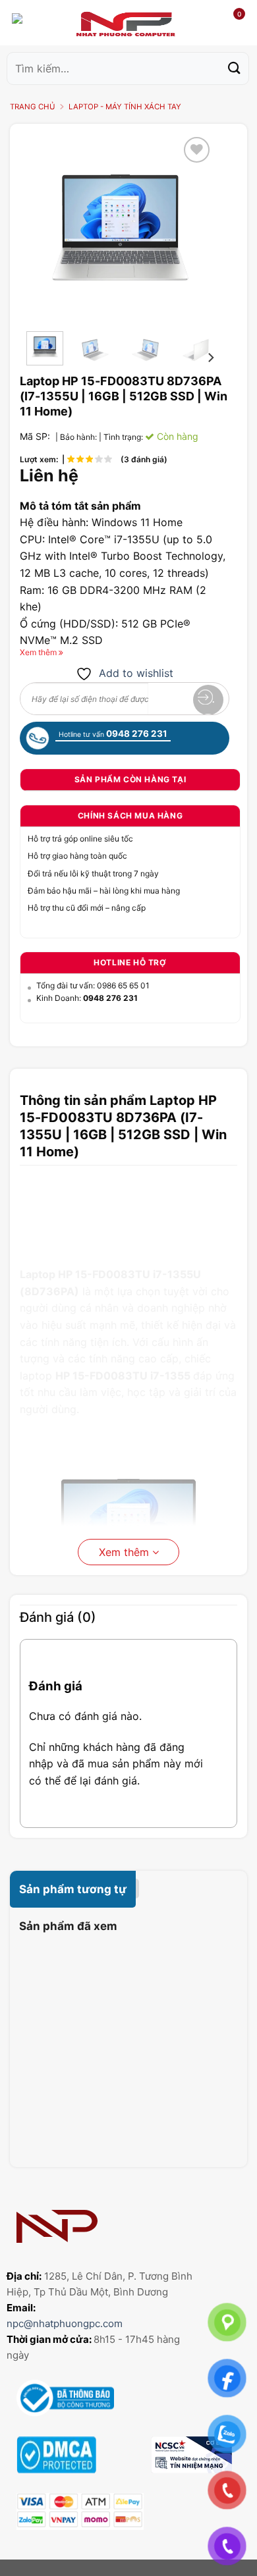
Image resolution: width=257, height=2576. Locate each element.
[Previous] (47, 228)
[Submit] (235, 68)
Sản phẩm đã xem (68, 1926)
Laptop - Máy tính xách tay (125, 107)
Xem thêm (126, 1552)
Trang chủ (33, 107)
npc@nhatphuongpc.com (65, 2323)
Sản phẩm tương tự (73, 1889)
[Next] (194, 228)
